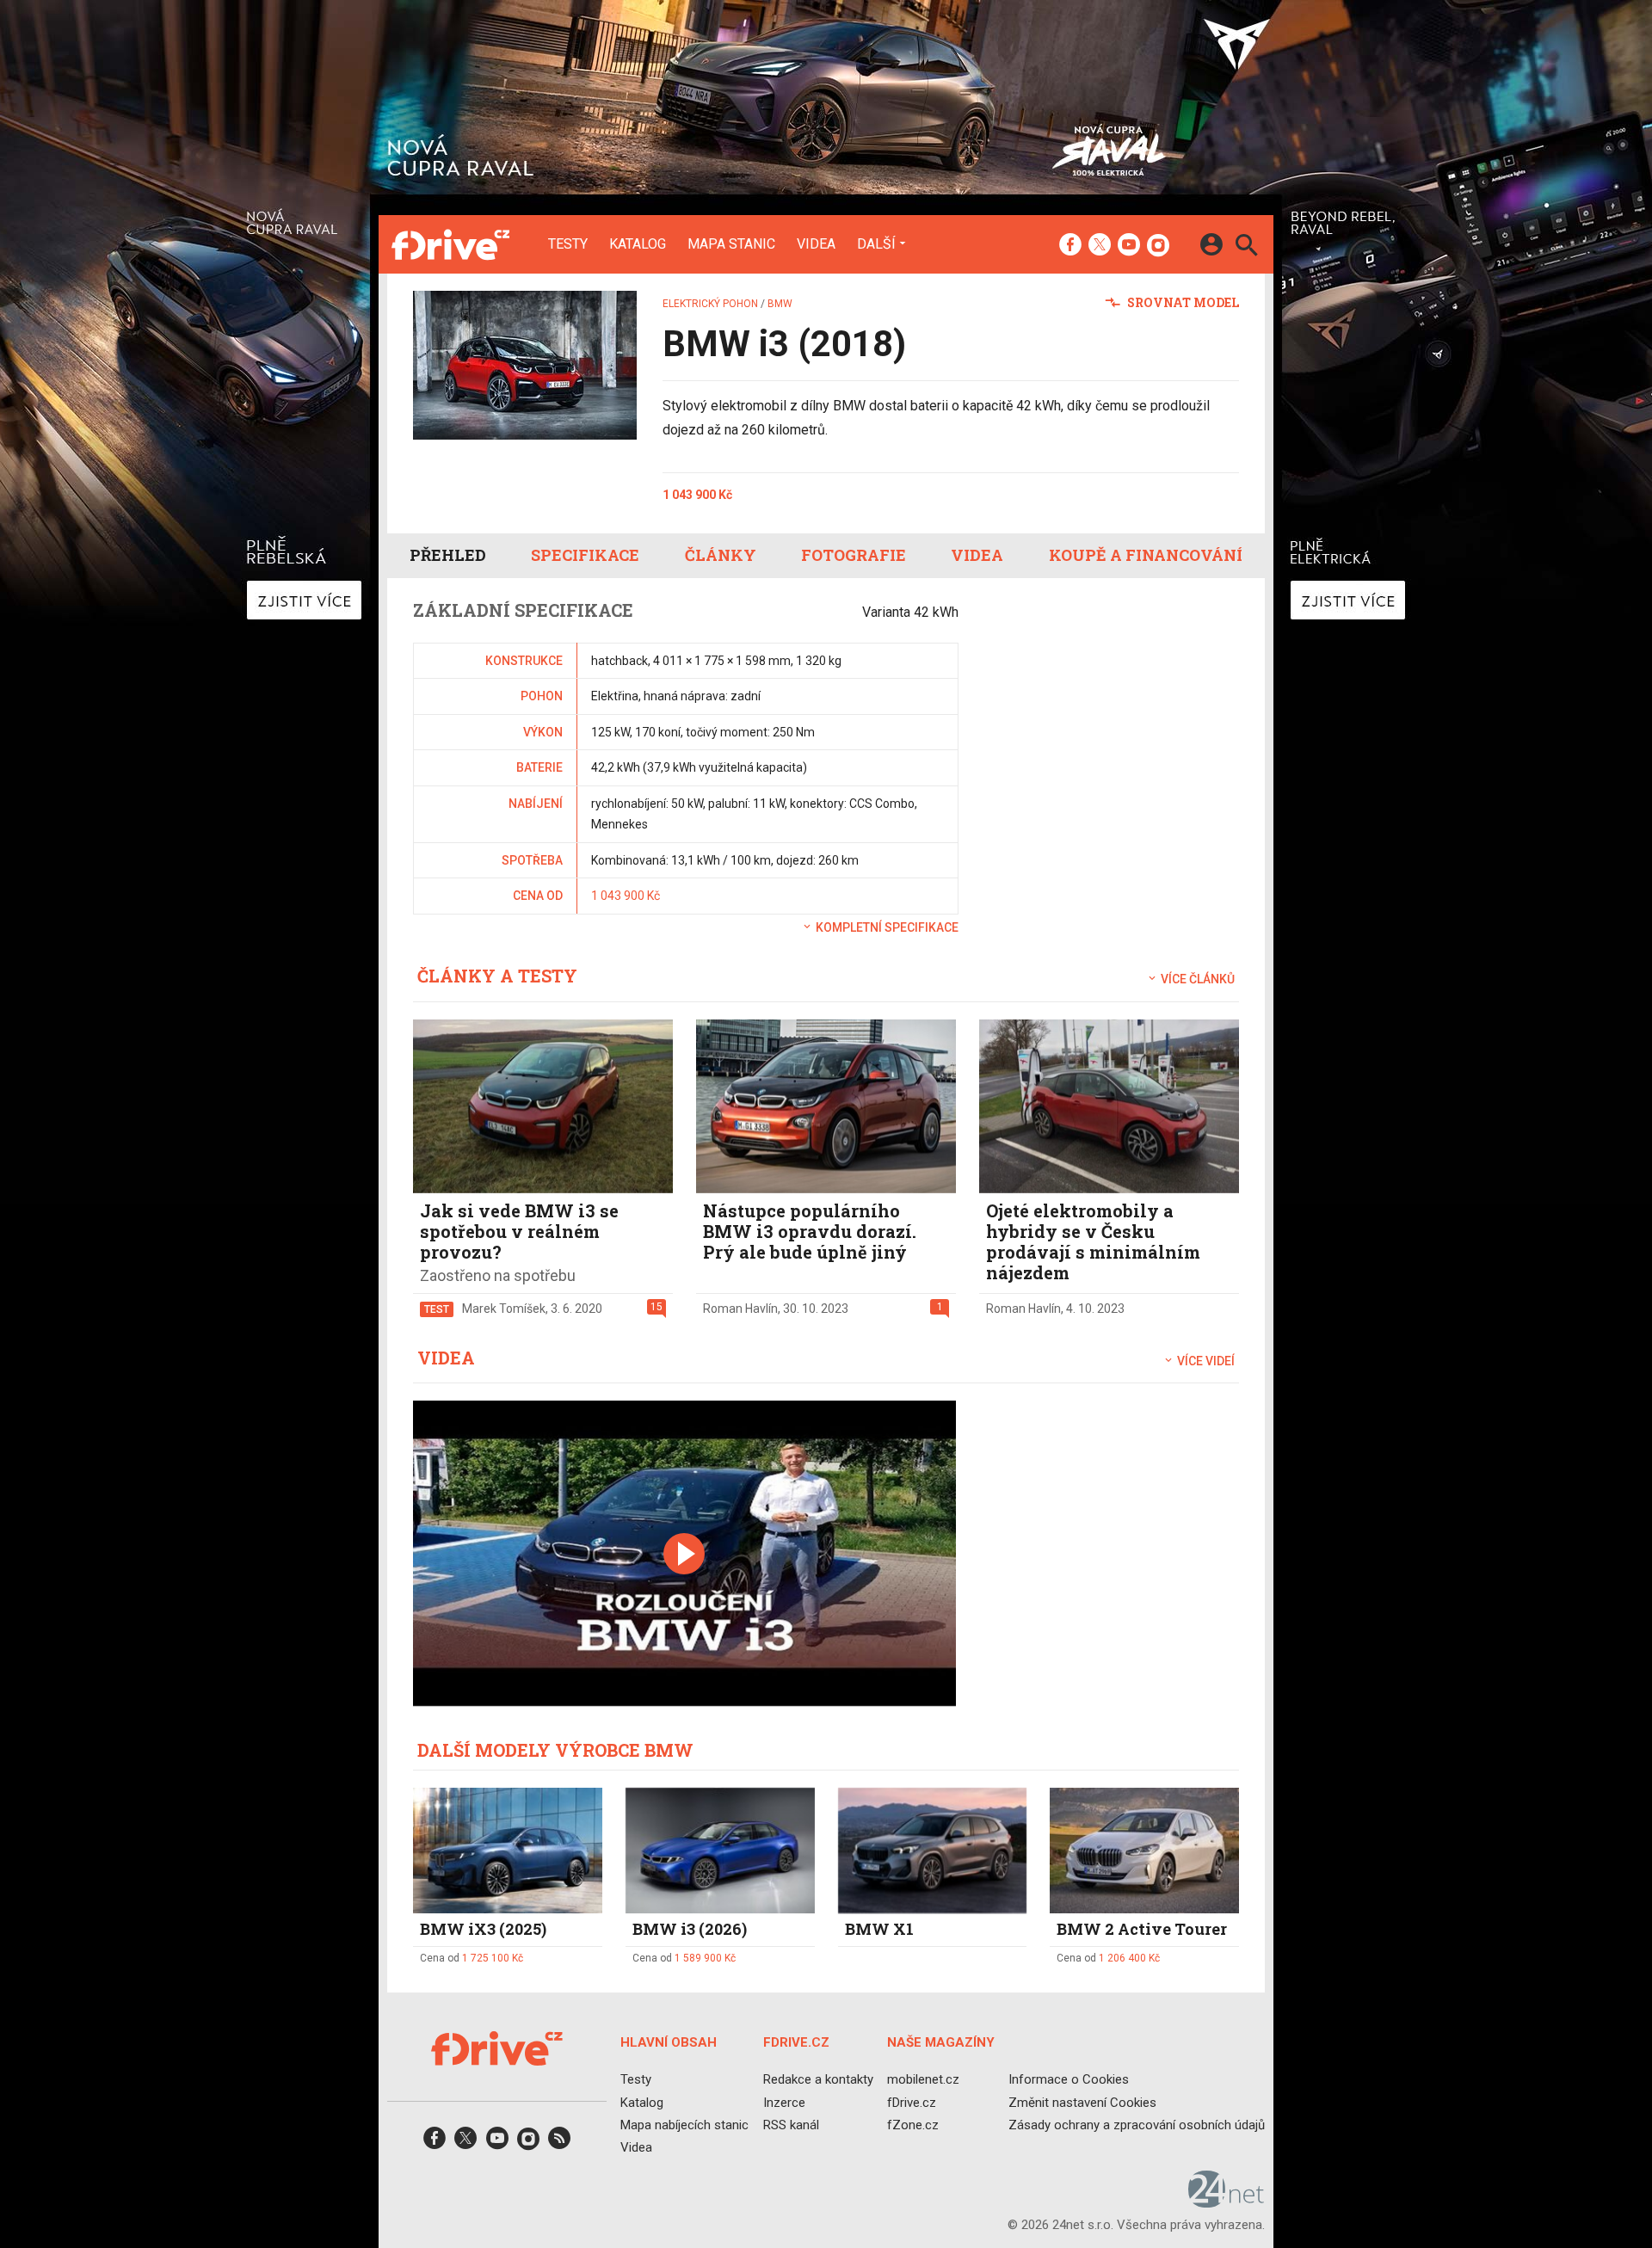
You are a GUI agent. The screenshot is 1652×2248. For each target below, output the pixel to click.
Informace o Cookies (1069, 2079)
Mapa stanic (731, 244)
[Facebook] (1070, 246)
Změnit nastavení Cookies (1082, 2102)
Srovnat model (1182, 302)
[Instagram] (1158, 246)
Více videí (1205, 1361)
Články (721, 555)
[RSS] (559, 2143)
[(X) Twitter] (1100, 246)
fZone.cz (913, 2124)
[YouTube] (1129, 246)
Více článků (1196, 979)
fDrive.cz (912, 2102)
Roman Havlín (740, 1309)
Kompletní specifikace (886, 927)
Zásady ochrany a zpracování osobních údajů (1137, 2124)
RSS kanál (791, 2124)
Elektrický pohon (710, 304)
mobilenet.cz (923, 2079)
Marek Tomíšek (504, 1309)
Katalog (638, 244)
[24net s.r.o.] (1227, 2202)
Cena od (472, 1958)
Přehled (448, 555)
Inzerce (784, 2102)
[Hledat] (1246, 247)
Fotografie (854, 555)
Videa (816, 244)
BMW (780, 304)
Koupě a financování (1146, 555)
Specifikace (585, 555)
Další (876, 243)
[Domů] (450, 244)
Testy (568, 244)
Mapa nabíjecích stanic (684, 2124)
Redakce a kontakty (818, 2079)
